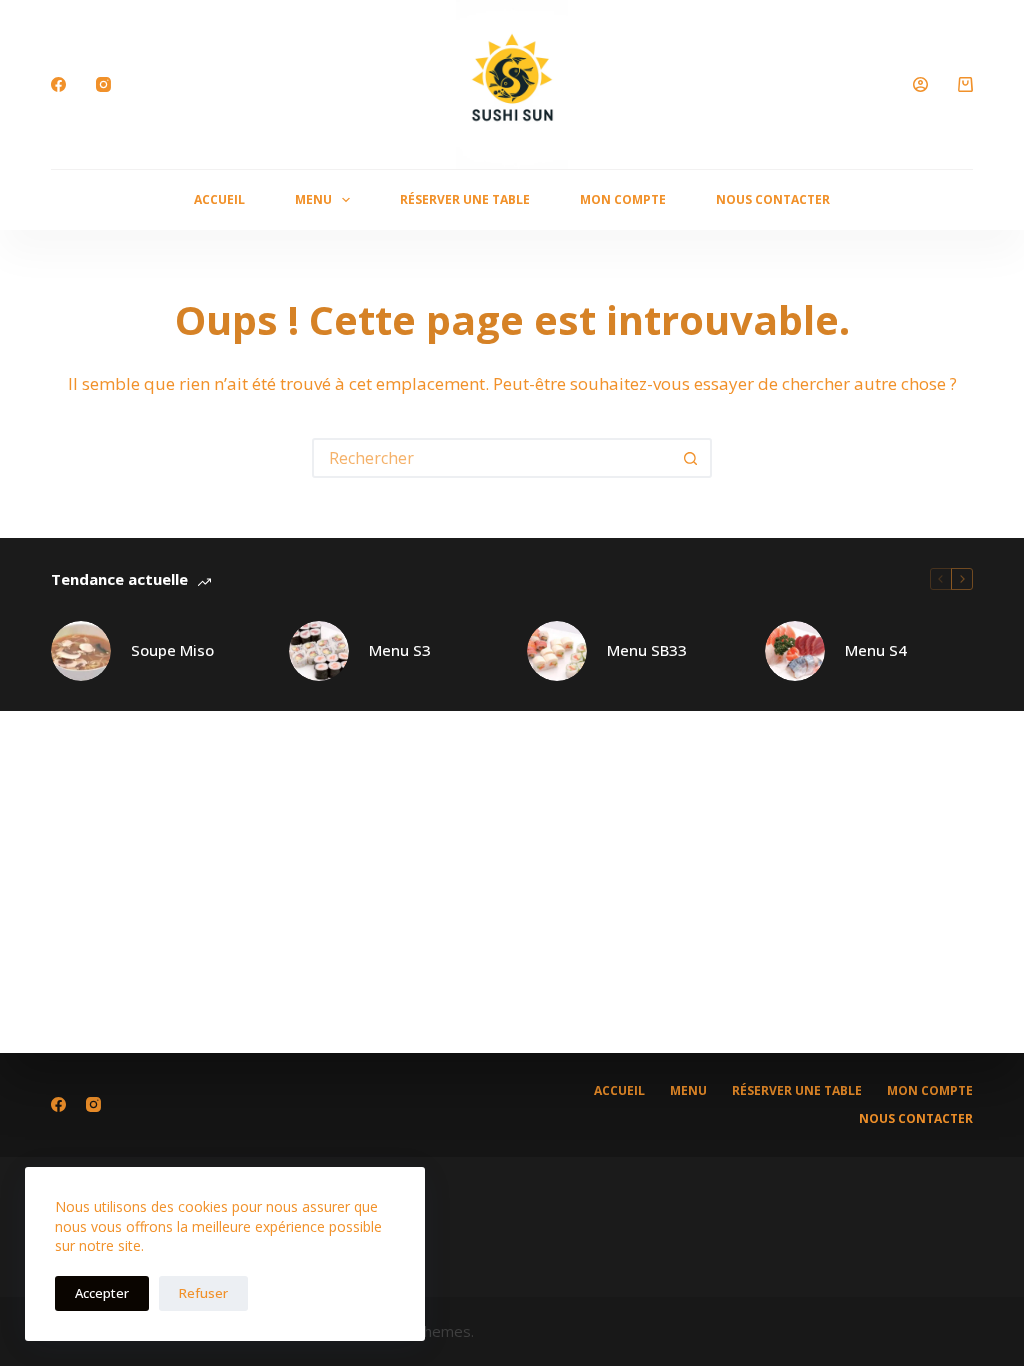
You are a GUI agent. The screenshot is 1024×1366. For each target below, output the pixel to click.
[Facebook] (58, 84)
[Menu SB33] (557, 651)
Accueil (219, 199)
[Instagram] (103, 84)
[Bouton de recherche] (690, 458)
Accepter (102, 1293)
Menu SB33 (647, 650)
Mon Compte (623, 199)
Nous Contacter (773, 199)
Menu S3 (400, 650)
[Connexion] (920, 84)
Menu (313, 199)
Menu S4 (876, 650)
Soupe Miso (172, 650)
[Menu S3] (319, 651)
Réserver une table (465, 199)
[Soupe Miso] (81, 651)
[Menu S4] (795, 651)
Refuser (203, 1293)
